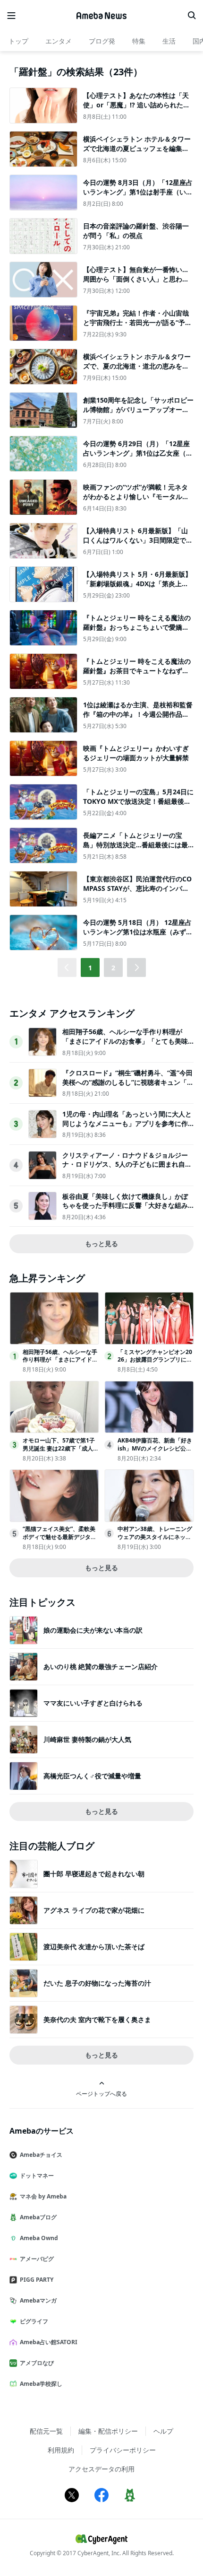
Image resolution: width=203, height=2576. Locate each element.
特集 (139, 41)
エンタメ (59, 41)
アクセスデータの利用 (101, 2469)
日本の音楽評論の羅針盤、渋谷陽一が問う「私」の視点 (136, 231)
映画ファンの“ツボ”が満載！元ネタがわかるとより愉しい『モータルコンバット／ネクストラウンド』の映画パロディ (136, 501)
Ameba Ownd (39, 2238)
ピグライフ (34, 2321)
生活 (169, 41)
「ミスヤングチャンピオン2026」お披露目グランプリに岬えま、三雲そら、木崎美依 (155, 1360)
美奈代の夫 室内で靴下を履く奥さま (97, 2019)
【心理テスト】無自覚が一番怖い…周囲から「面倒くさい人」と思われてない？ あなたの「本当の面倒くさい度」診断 (137, 283)
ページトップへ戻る (101, 2093)
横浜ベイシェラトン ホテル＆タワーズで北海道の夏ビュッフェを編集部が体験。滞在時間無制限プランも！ (137, 148)
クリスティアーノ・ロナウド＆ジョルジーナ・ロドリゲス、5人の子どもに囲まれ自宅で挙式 (127, 1164)
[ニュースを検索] (192, 16)
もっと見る (101, 1244)
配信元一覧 (46, 2431)
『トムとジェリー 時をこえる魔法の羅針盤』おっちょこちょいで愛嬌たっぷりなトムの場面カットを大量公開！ (137, 632)
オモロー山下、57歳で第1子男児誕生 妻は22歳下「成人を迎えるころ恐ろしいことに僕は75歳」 (61, 1452)
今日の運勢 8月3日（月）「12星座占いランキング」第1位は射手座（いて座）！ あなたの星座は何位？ (138, 192)
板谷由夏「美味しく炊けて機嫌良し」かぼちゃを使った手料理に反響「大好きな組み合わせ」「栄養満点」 (125, 1205)
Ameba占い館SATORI (49, 2342)
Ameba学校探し (41, 2384)
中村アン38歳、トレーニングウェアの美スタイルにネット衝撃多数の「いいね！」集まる (155, 1541)
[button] (136, 967)
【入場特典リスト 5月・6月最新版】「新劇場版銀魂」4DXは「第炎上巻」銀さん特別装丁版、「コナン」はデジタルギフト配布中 (137, 588)
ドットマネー (37, 2176)
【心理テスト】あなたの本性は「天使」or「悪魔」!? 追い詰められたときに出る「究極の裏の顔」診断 (136, 105)
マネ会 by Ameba (43, 2196)
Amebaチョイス (41, 2155)
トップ (18, 41)
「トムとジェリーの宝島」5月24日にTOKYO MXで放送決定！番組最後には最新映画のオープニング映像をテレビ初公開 (138, 806)
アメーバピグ (37, 2259)
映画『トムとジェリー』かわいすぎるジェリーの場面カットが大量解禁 (136, 753)
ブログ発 (102, 41)
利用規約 (61, 2450)
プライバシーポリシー (123, 2450)
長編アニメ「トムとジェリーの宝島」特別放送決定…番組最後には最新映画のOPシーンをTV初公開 (135, 844)
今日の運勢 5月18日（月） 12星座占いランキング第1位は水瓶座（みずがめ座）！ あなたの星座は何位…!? (138, 932)
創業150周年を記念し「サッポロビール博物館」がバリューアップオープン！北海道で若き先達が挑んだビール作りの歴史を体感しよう (138, 414)
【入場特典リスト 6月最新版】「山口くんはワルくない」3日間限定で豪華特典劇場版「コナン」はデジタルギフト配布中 (138, 545)
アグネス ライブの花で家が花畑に (94, 1910)
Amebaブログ (38, 2217)
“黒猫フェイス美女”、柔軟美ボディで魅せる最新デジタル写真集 (59, 1537)
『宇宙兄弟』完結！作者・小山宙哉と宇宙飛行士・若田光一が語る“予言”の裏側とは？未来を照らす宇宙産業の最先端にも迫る (137, 327)
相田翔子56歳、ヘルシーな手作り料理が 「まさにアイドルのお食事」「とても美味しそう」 (125, 1041)
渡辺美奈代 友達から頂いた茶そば (94, 1947)
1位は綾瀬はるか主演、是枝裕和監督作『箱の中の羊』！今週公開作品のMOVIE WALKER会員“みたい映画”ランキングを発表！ (138, 719)
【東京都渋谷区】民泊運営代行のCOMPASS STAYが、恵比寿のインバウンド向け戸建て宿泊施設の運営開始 (137, 888)
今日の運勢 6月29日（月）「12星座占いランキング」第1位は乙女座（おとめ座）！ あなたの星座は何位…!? (138, 453)
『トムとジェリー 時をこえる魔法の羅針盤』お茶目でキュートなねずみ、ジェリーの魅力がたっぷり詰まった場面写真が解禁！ (137, 675)
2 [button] (113, 968)
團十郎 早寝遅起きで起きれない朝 (94, 1874)
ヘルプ (163, 2431)
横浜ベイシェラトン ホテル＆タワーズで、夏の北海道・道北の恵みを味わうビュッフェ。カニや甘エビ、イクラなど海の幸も (137, 370)
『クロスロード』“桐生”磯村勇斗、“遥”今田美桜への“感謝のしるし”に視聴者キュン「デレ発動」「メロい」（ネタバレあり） (128, 1082)
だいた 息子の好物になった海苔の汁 (97, 1983)
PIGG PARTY (37, 2280)
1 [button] (90, 968)
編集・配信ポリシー (108, 2431)
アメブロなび (37, 2363)
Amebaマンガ (38, 2300)
